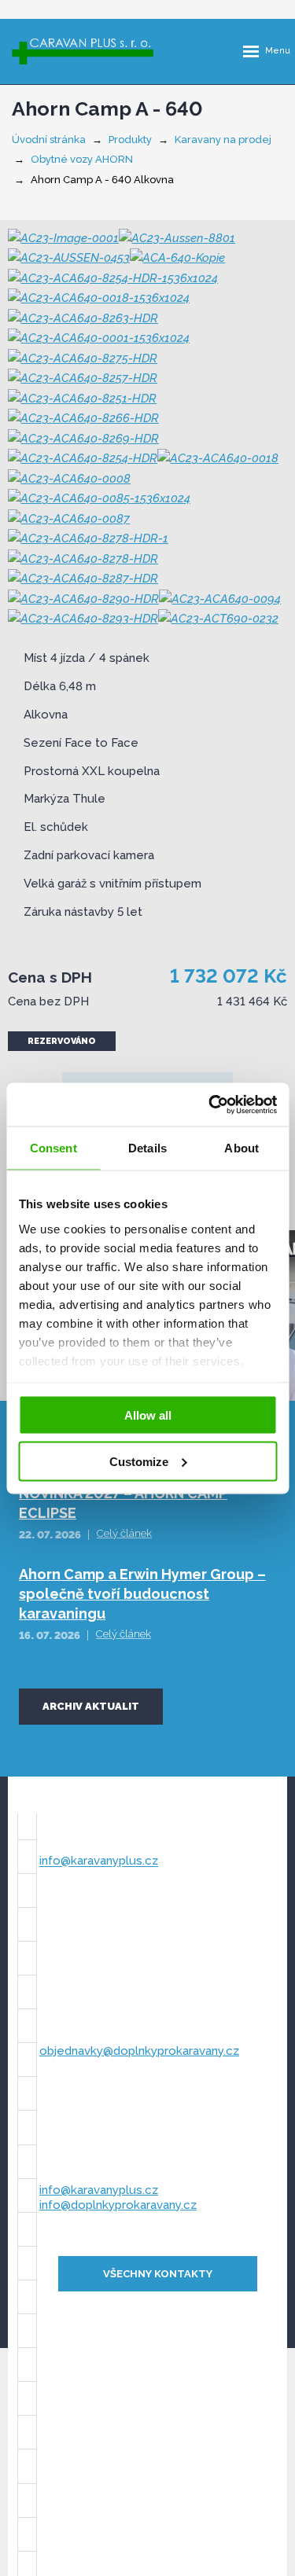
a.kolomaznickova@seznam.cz (125, 1942)
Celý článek (124, 1533)
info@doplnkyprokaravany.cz (118, 2205)
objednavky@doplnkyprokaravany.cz (139, 2051)
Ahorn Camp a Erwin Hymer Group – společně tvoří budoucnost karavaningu (142, 1594)
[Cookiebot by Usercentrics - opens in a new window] (210, 1104)
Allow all (148, 1415)
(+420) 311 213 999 (91, 2170)
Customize (139, 1461)
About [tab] (242, 1148)
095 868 (94, 1927)
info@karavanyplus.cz (99, 1861)
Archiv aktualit (91, 1706)
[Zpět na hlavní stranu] (83, 51)
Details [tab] (147, 1148)
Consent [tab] (53, 1148)
